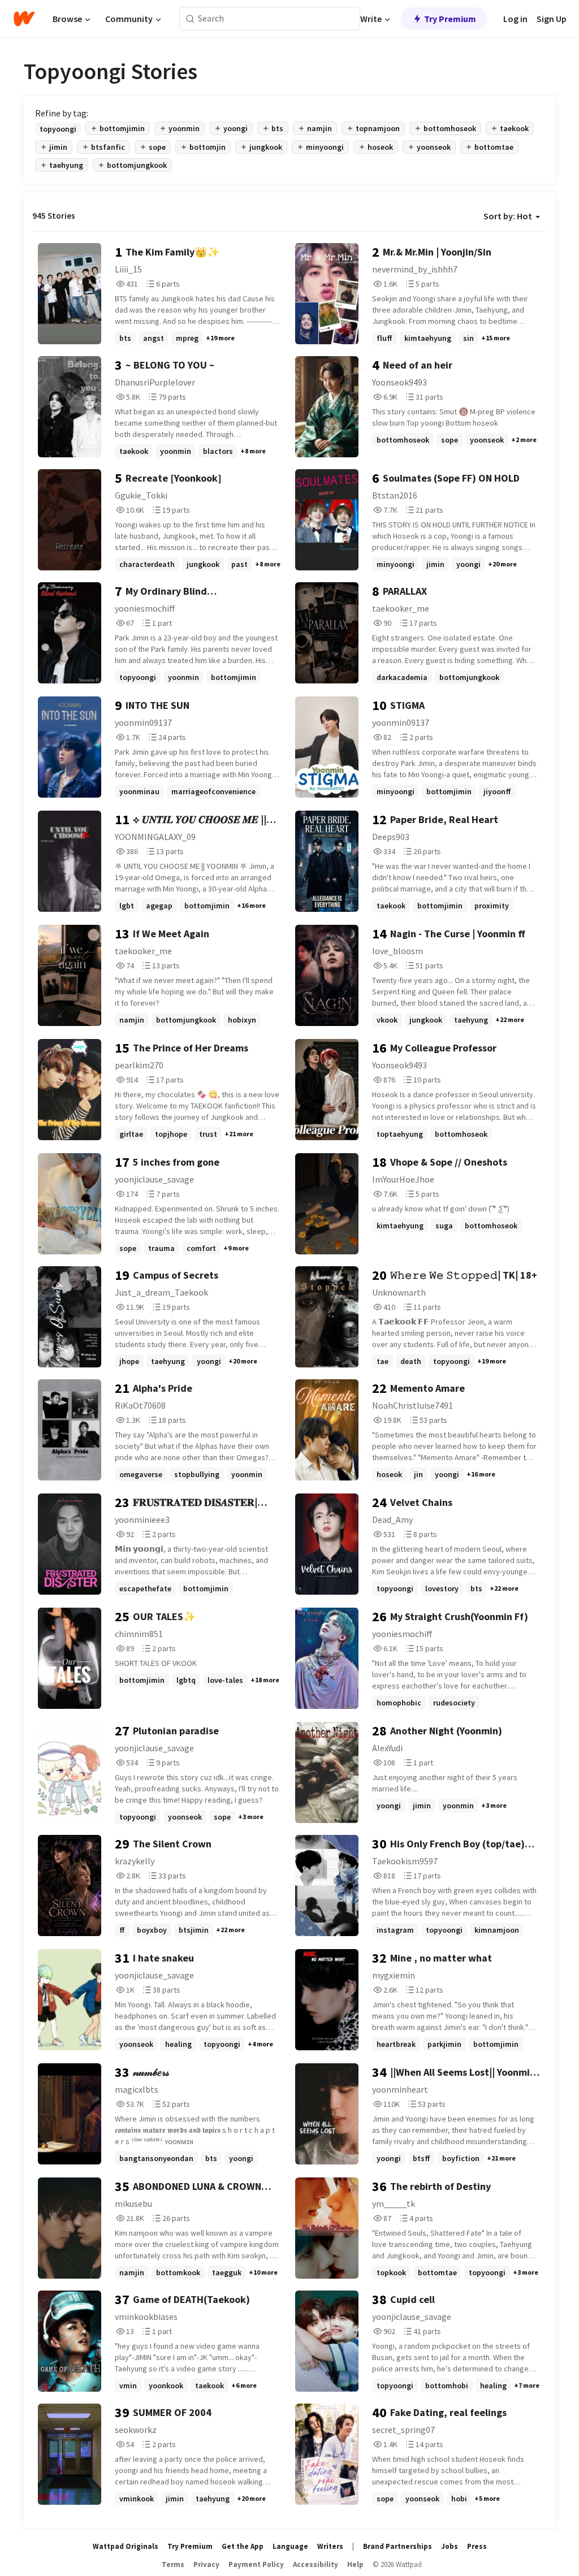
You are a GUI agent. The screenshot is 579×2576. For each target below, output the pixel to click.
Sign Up (552, 19)
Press (477, 2546)
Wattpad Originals (126, 2546)
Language (290, 2546)
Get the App (243, 2546)
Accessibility (316, 2564)
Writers (330, 2546)
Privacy (206, 2564)
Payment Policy (256, 2564)
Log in (515, 19)
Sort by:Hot (508, 216)
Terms (173, 2564)
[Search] (190, 19)
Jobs (450, 2546)
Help (355, 2564)
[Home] (24, 19)
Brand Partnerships (397, 2546)
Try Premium (450, 19)
